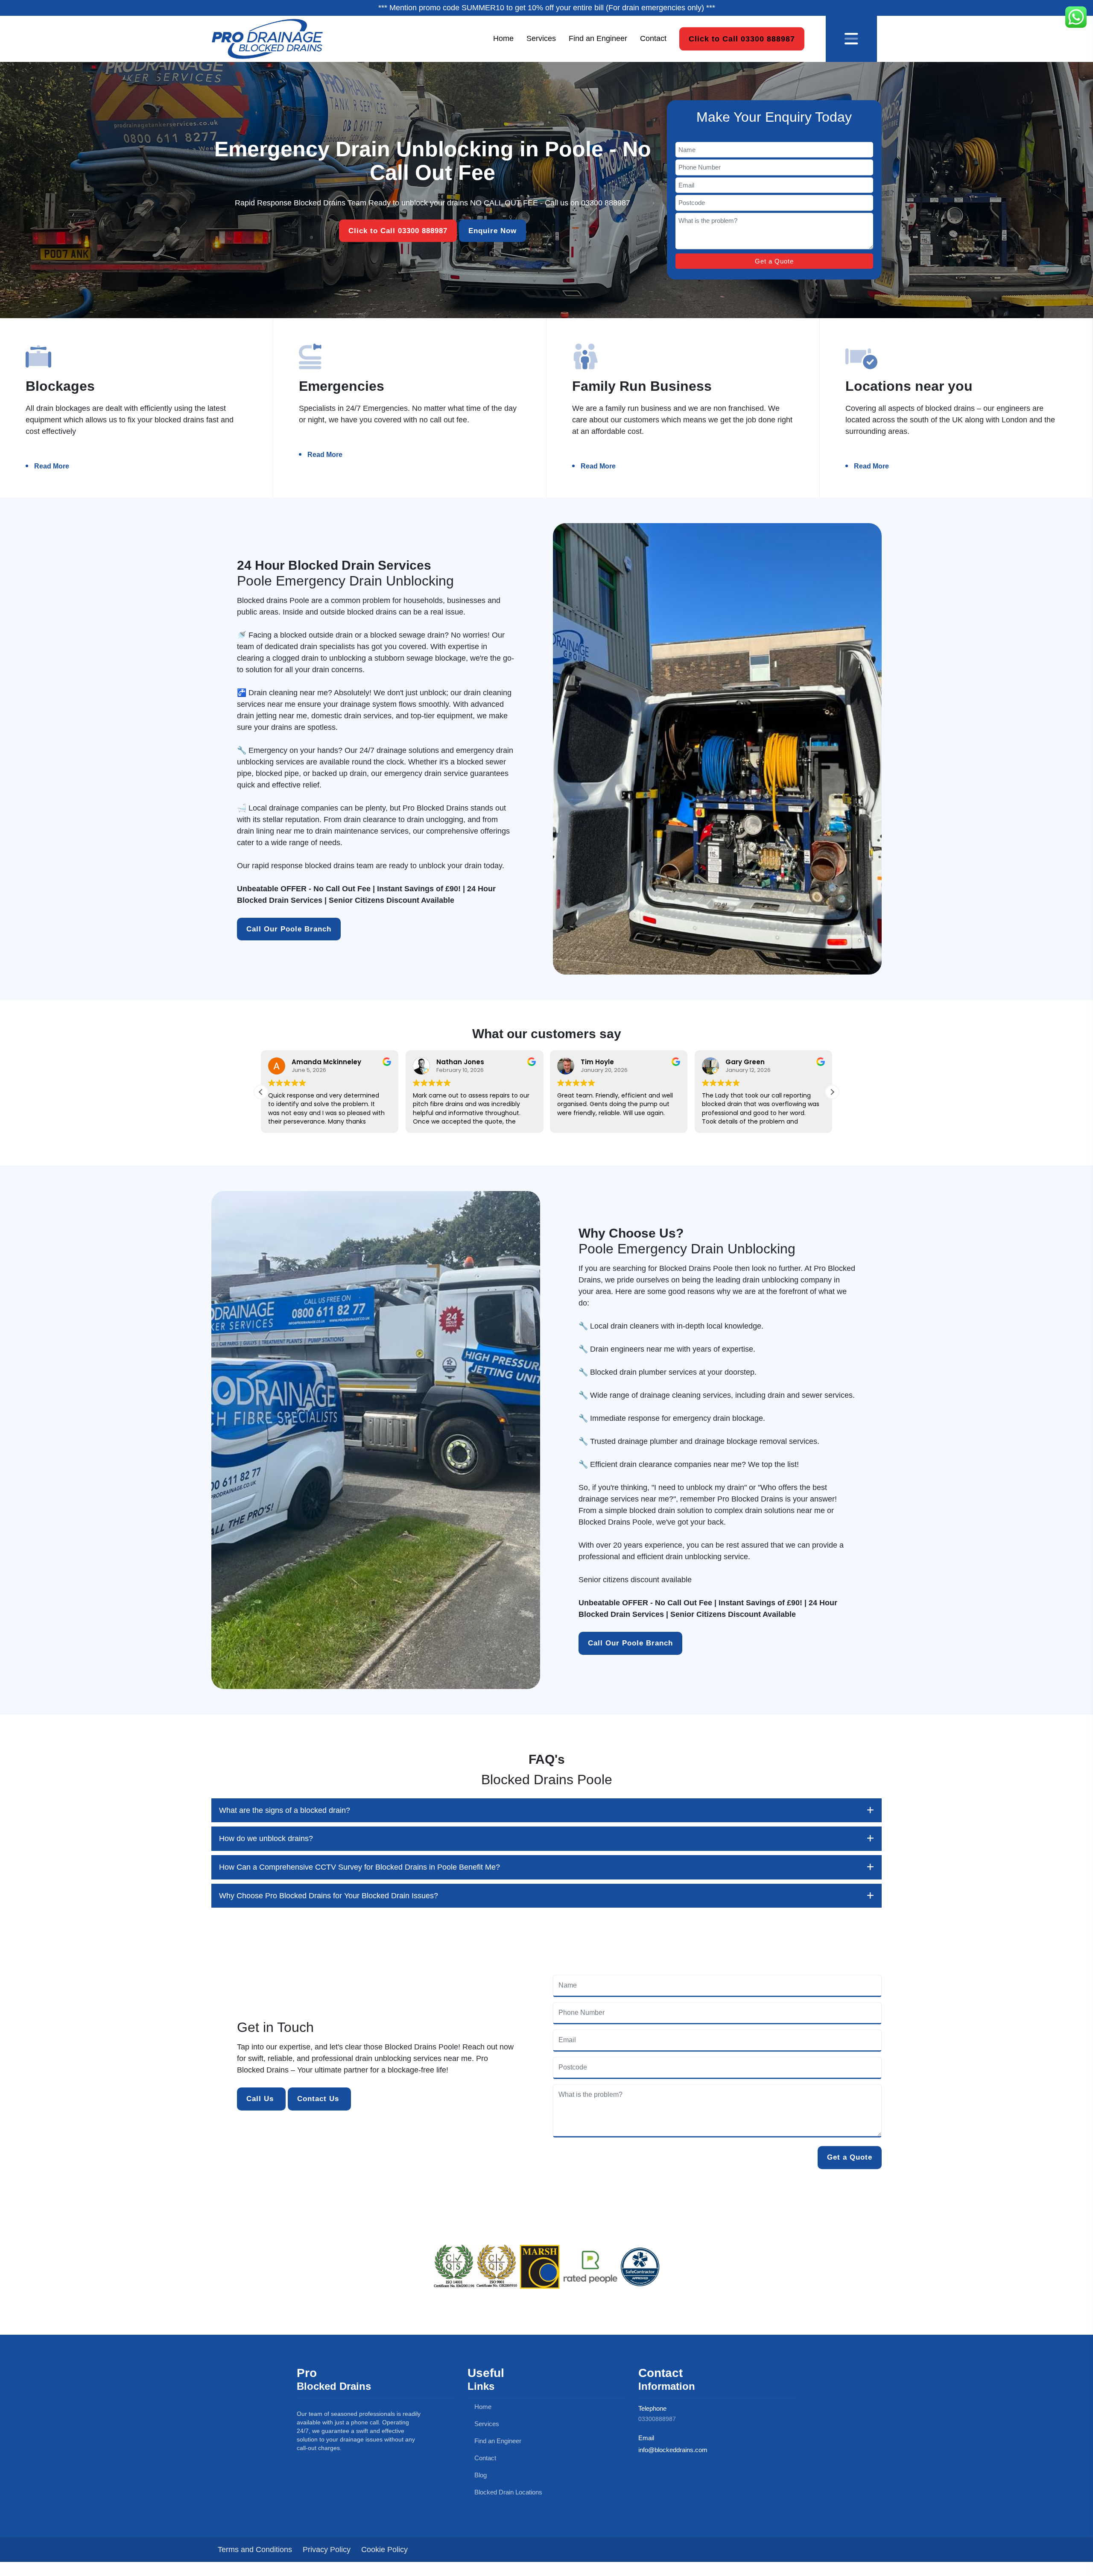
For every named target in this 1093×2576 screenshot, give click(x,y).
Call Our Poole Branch (289, 929)
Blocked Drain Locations (507, 2492)
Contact (653, 38)
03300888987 (657, 2419)
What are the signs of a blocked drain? (285, 1810)
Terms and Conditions (255, 2550)
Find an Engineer (598, 38)
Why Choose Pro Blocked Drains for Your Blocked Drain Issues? (329, 1896)
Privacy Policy (327, 2550)
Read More (52, 466)
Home (503, 38)
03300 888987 (606, 203)
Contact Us (319, 2099)
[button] (832, 1092)
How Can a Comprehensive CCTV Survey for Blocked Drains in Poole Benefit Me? (359, 1867)
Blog (480, 2475)
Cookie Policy (384, 2550)
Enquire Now (492, 231)
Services (541, 38)
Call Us (261, 2099)
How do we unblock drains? (266, 1838)
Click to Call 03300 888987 (742, 38)
